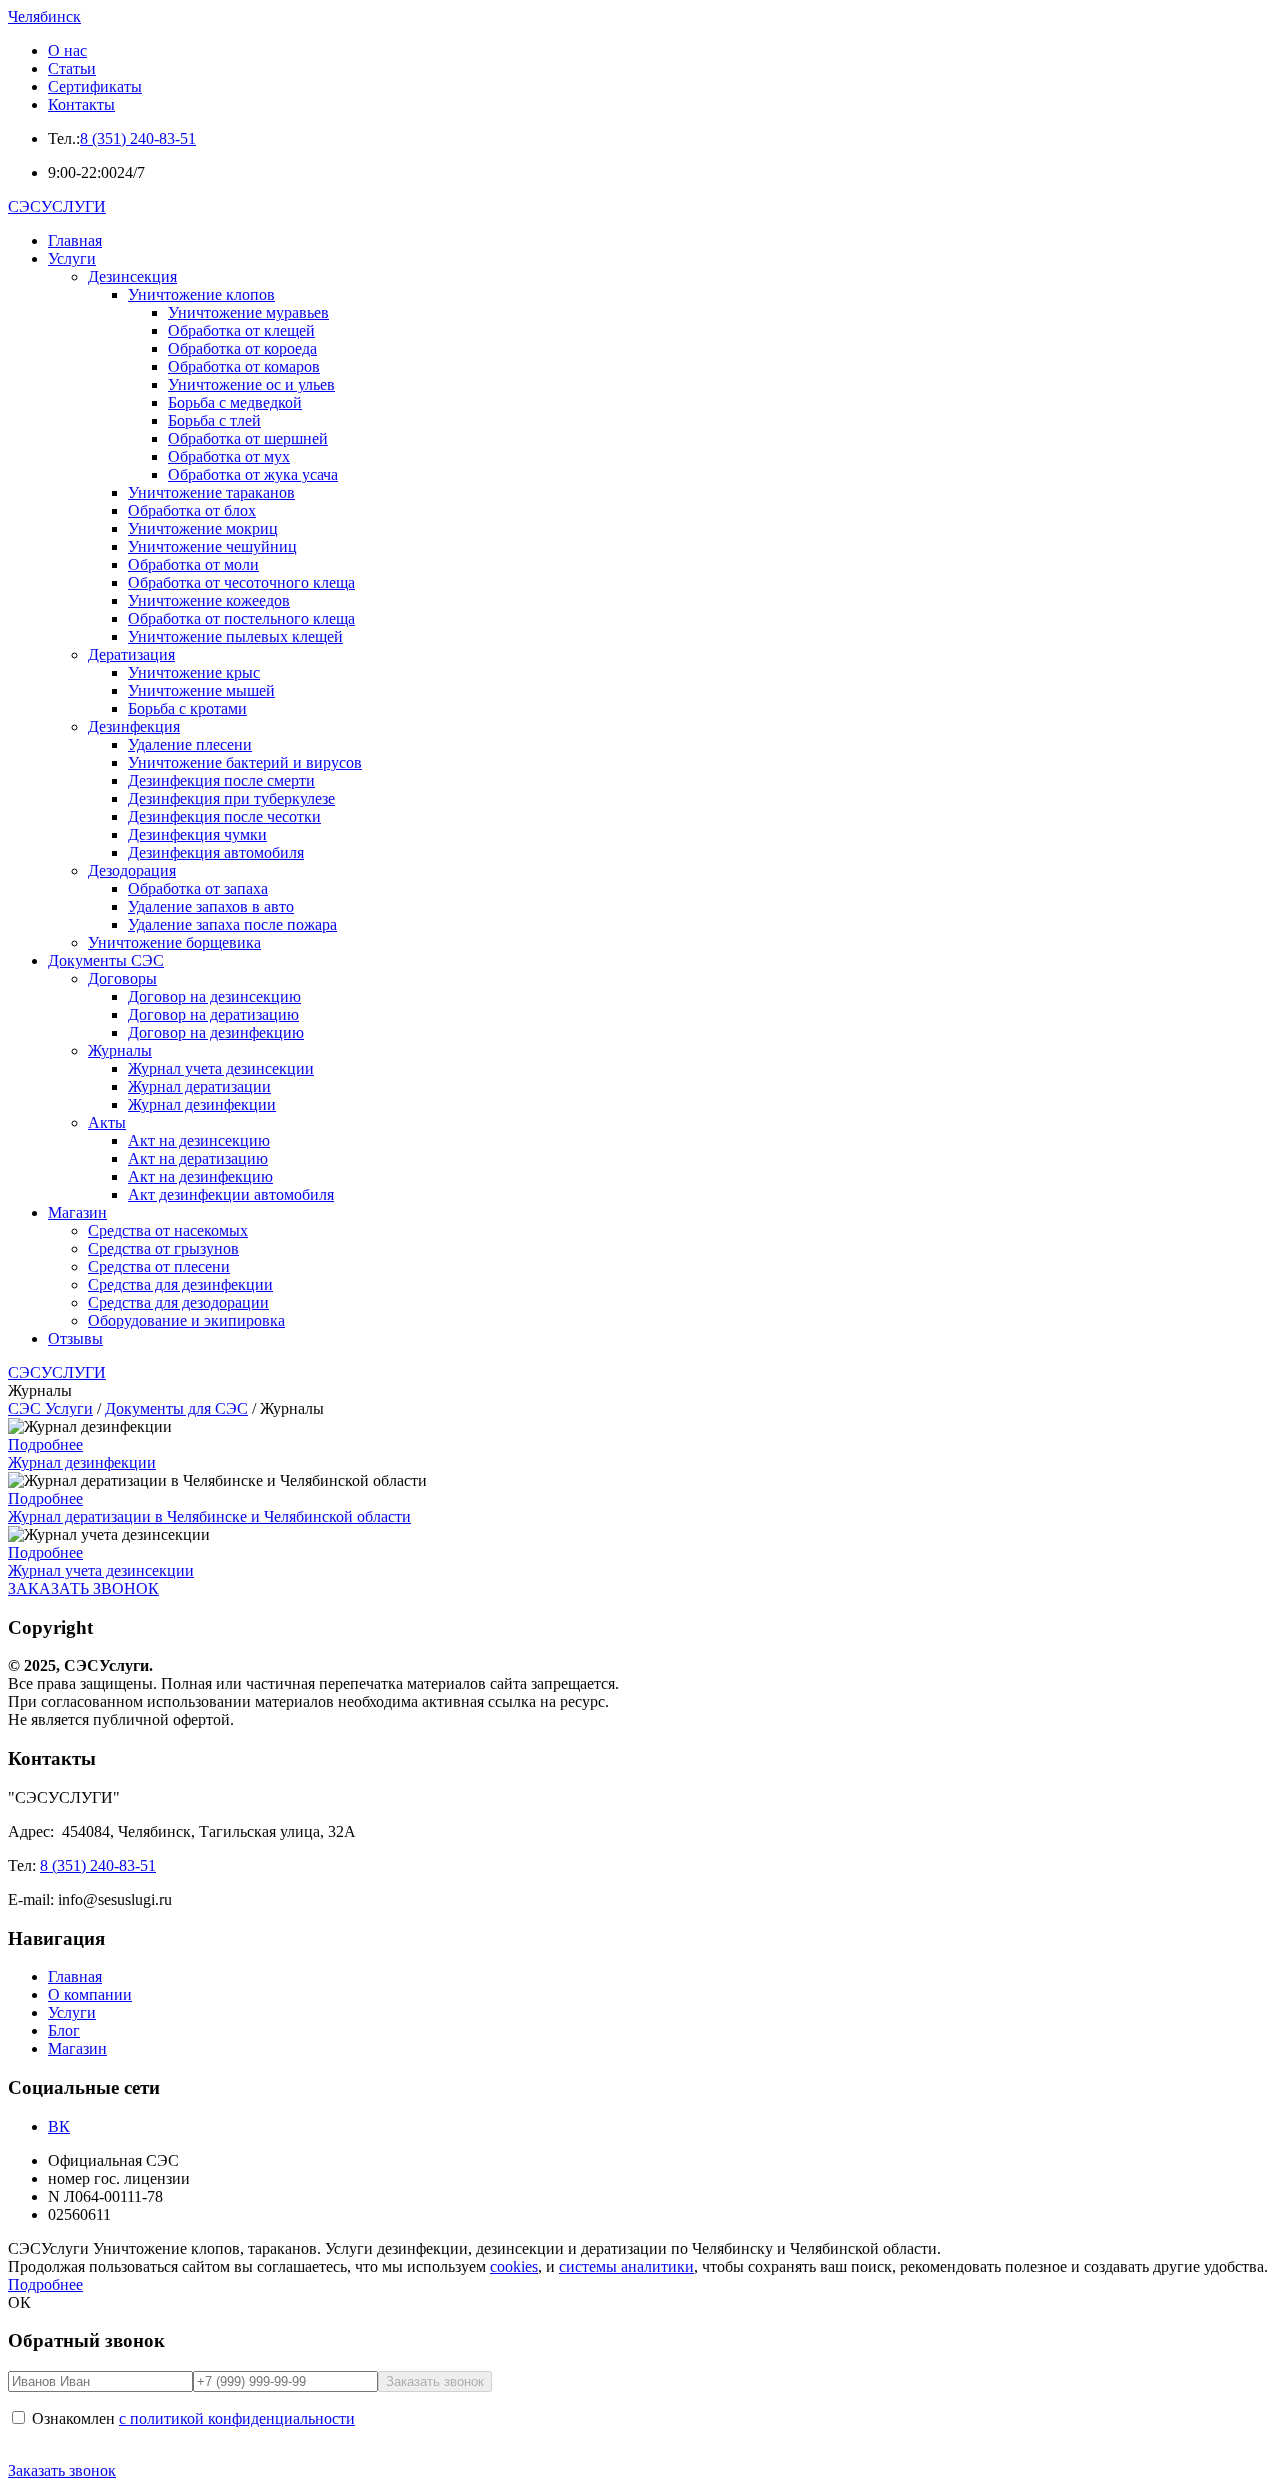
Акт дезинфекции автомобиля (231, 1194)
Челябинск (44, 16)
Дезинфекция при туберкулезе (231, 798)
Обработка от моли (193, 564)
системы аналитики (626, 2266)
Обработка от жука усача (253, 474)
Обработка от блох (192, 510)
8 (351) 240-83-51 (138, 138)
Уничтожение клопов (201, 294)
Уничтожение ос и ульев (251, 384)
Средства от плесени (159, 1266)
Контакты (81, 104)
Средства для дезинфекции (180, 1284)
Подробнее (45, 1444)
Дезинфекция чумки (197, 834)
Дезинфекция (134, 726)
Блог (64, 2030)
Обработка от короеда (242, 348)
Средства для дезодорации (178, 1302)
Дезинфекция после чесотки (224, 816)
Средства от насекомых (168, 1230)
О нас (67, 50)
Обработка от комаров (244, 366)
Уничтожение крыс (194, 672)
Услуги (72, 258)
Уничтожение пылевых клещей (235, 636)
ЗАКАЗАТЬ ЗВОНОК (83, 1588)
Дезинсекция (132, 276)
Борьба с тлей (214, 420)
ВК (59, 2126)
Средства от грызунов (163, 1248)
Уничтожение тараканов (211, 492)
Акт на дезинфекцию (200, 1176)
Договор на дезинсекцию (214, 996)
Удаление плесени (190, 744)
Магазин (77, 1212)
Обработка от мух (229, 456)
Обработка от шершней (248, 438)
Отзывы (75, 1338)
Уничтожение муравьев (248, 312)
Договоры (122, 978)
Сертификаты (95, 86)
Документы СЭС (106, 960)
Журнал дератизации (199, 1086)
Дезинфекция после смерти (221, 780)
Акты (107, 1122)
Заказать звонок (62, 2470)
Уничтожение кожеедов (209, 600)
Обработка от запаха (198, 888)
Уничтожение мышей (201, 690)
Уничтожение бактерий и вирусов (245, 762)
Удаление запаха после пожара (232, 924)
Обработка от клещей (241, 330)
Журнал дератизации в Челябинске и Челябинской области (209, 1516)
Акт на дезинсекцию (199, 1140)
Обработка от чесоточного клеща (241, 582)
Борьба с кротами (187, 708)
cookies (514, 2266)
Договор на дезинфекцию (216, 1032)
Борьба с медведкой (235, 402)
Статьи (72, 68)
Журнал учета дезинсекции (221, 1068)
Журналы (120, 1050)
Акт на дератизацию (198, 1158)
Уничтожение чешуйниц (212, 546)
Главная (75, 240)
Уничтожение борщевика (174, 942)
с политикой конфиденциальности (237, 2418)
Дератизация (131, 654)
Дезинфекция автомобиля (216, 852)
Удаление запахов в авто (211, 906)
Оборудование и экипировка (186, 1320)
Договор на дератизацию (213, 1014)
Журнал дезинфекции (202, 1104)
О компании (90, 1994)
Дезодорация (132, 870)
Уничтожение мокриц (203, 528)
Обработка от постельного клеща (241, 618)
